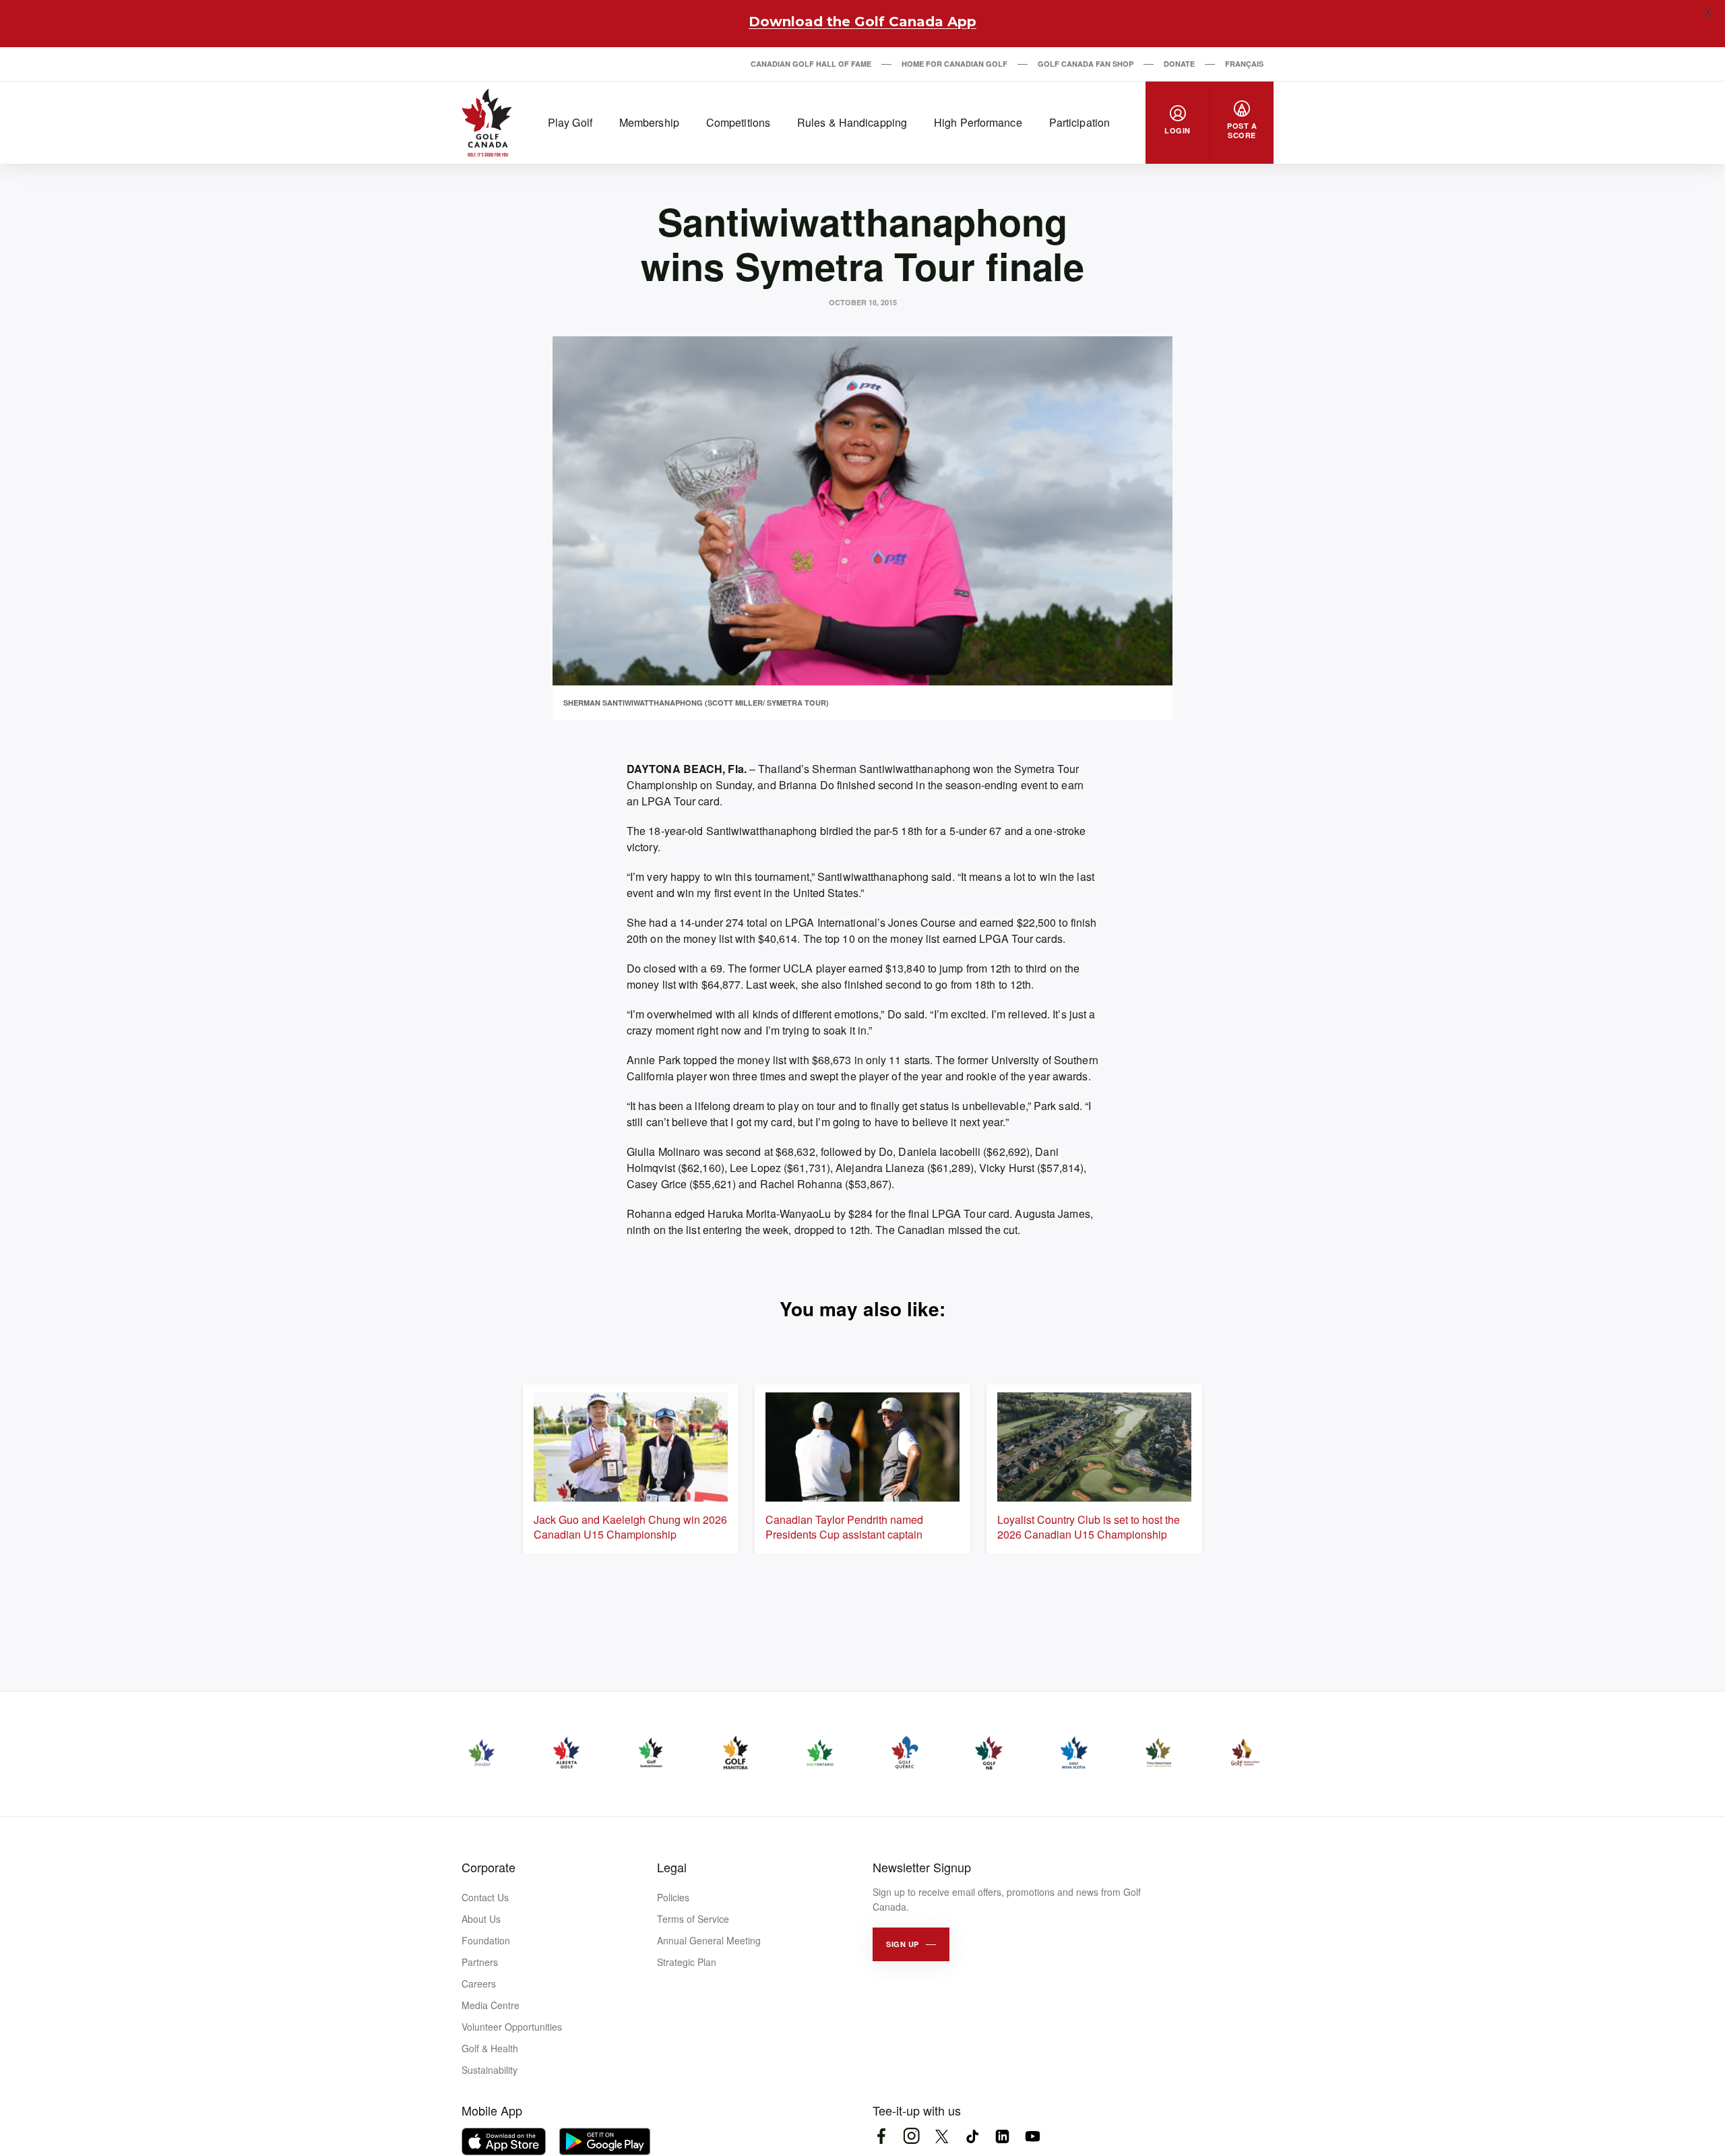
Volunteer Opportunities (512, 2027)
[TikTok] (972, 2136)
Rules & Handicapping (852, 122)
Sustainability (490, 2070)
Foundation (486, 1940)
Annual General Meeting (709, 1940)
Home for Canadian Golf (954, 64)
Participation (1079, 122)
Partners (480, 1962)
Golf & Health (490, 2048)
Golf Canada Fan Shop (1086, 64)
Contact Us (485, 1897)
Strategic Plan (687, 1962)
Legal (672, 1867)
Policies (673, 1897)
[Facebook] (881, 2136)
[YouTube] (1033, 2136)
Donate (1179, 64)
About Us (481, 1919)
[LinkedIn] (1002, 2136)
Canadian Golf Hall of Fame (811, 64)
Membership (649, 122)
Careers (479, 1983)
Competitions (738, 122)
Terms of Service (693, 1919)
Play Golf (570, 122)
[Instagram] (911, 2136)
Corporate (489, 1867)
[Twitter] (942, 2136)
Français (1244, 64)
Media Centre (491, 2005)
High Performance (978, 122)
